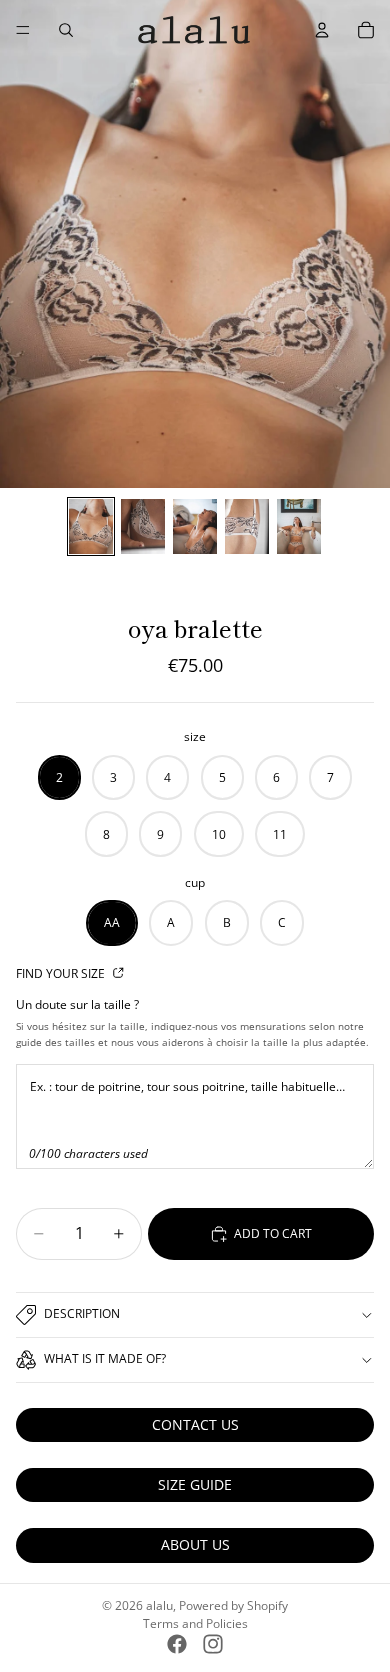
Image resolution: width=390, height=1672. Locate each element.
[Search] (66, 30)
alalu (159, 1605)
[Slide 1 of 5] (91, 526)
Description (82, 1313)
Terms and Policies (195, 1623)
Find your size (62, 973)
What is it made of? (105, 1358)
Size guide (195, 1484)
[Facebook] (177, 1644)
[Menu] (23, 30)
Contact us (195, 1424)
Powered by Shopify (233, 1605)
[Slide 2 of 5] (143, 526)
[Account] (322, 30)
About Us (195, 1544)
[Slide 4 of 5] (247, 526)
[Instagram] (213, 1644)
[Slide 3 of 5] (195, 526)
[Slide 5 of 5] (299, 526)
